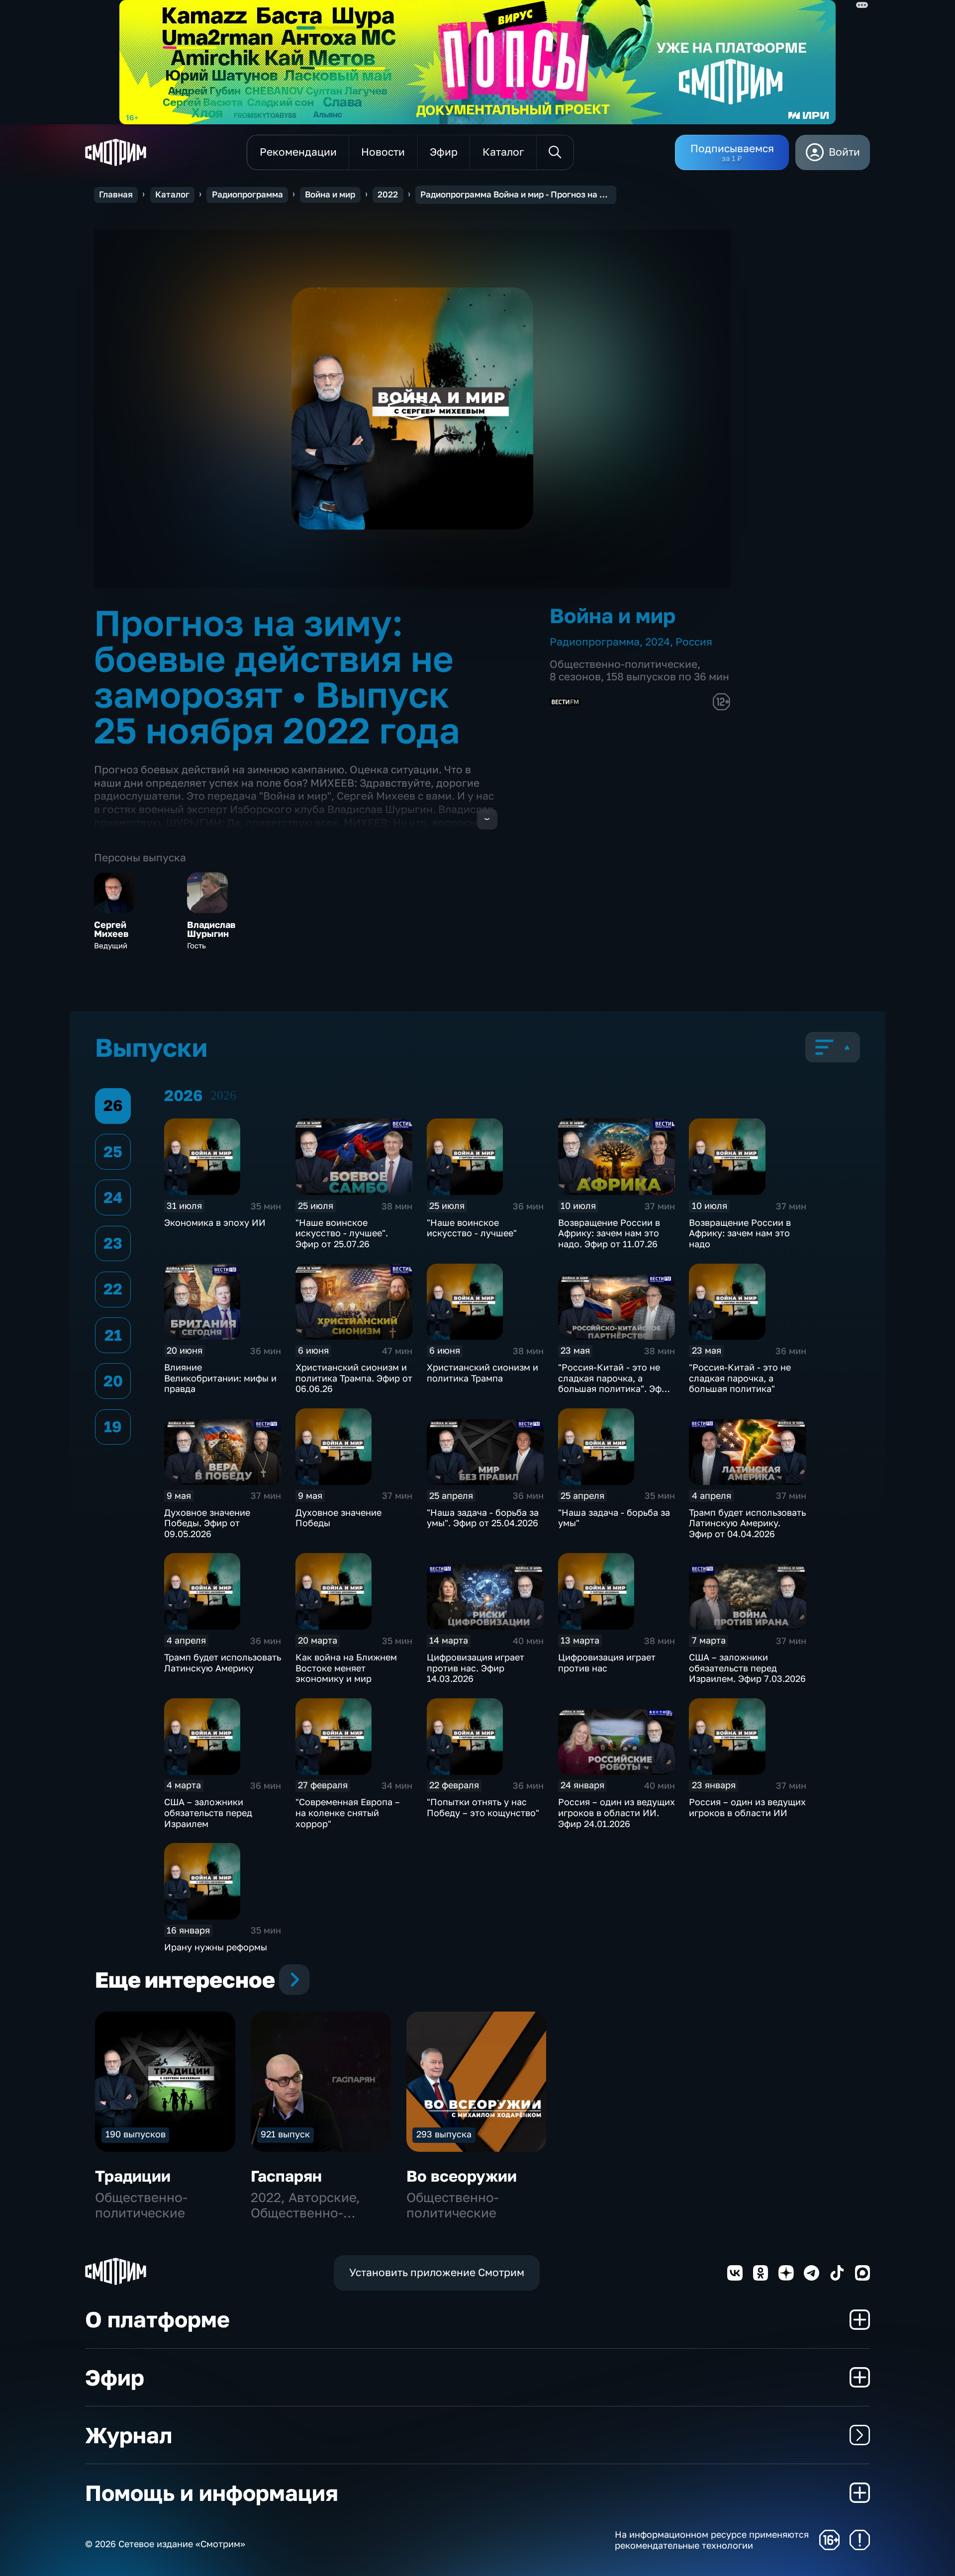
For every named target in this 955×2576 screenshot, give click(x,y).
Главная (116, 194)
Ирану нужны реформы (216, 1947)
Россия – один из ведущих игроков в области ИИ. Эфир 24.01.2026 (617, 1812)
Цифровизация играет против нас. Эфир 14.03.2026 (476, 1668)
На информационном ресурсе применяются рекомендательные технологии (712, 2540)
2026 (223, 1095)
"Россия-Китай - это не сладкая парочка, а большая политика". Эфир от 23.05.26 (615, 1383)
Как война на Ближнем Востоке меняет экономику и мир (346, 1668)
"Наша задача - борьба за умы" (614, 1518)
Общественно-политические (623, 664)
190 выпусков (136, 2134)
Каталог (172, 194)
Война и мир (330, 194)
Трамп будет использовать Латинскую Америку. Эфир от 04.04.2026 (747, 1523)
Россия (694, 642)
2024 (658, 642)
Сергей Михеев (111, 929)
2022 (388, 194)
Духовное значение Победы (338, 1518)
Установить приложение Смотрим (437, 2272)
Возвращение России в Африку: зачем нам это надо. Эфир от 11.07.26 (609, 1233)
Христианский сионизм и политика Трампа (482, 1373)
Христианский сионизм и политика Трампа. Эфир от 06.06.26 (354, 1378)
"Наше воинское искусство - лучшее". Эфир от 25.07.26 (342, 1233)
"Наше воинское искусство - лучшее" (472, 1228)
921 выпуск (285, 2134)
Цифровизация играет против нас (607, 1662)
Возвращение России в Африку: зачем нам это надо (740, 1233)
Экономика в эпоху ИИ (215, 1222)
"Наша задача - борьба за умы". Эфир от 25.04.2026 (483, 1518)
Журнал (129, 2435)
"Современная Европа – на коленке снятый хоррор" (348, 1812)
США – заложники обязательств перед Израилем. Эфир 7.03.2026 (747, 1668)
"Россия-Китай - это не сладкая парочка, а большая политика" (740, 1378)
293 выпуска (444, 2134)
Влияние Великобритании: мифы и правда (220, 1378)
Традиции (133, 2176)
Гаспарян (286, 2176)
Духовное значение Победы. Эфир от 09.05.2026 (207, 1523)
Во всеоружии (462, 2176)
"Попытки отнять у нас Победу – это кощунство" (483, 1807)
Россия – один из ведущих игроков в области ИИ (747, 1807)
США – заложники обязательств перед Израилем (208, 1812)
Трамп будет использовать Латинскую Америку (223, 1662)
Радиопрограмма (247, 194)
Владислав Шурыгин (211, 929)
